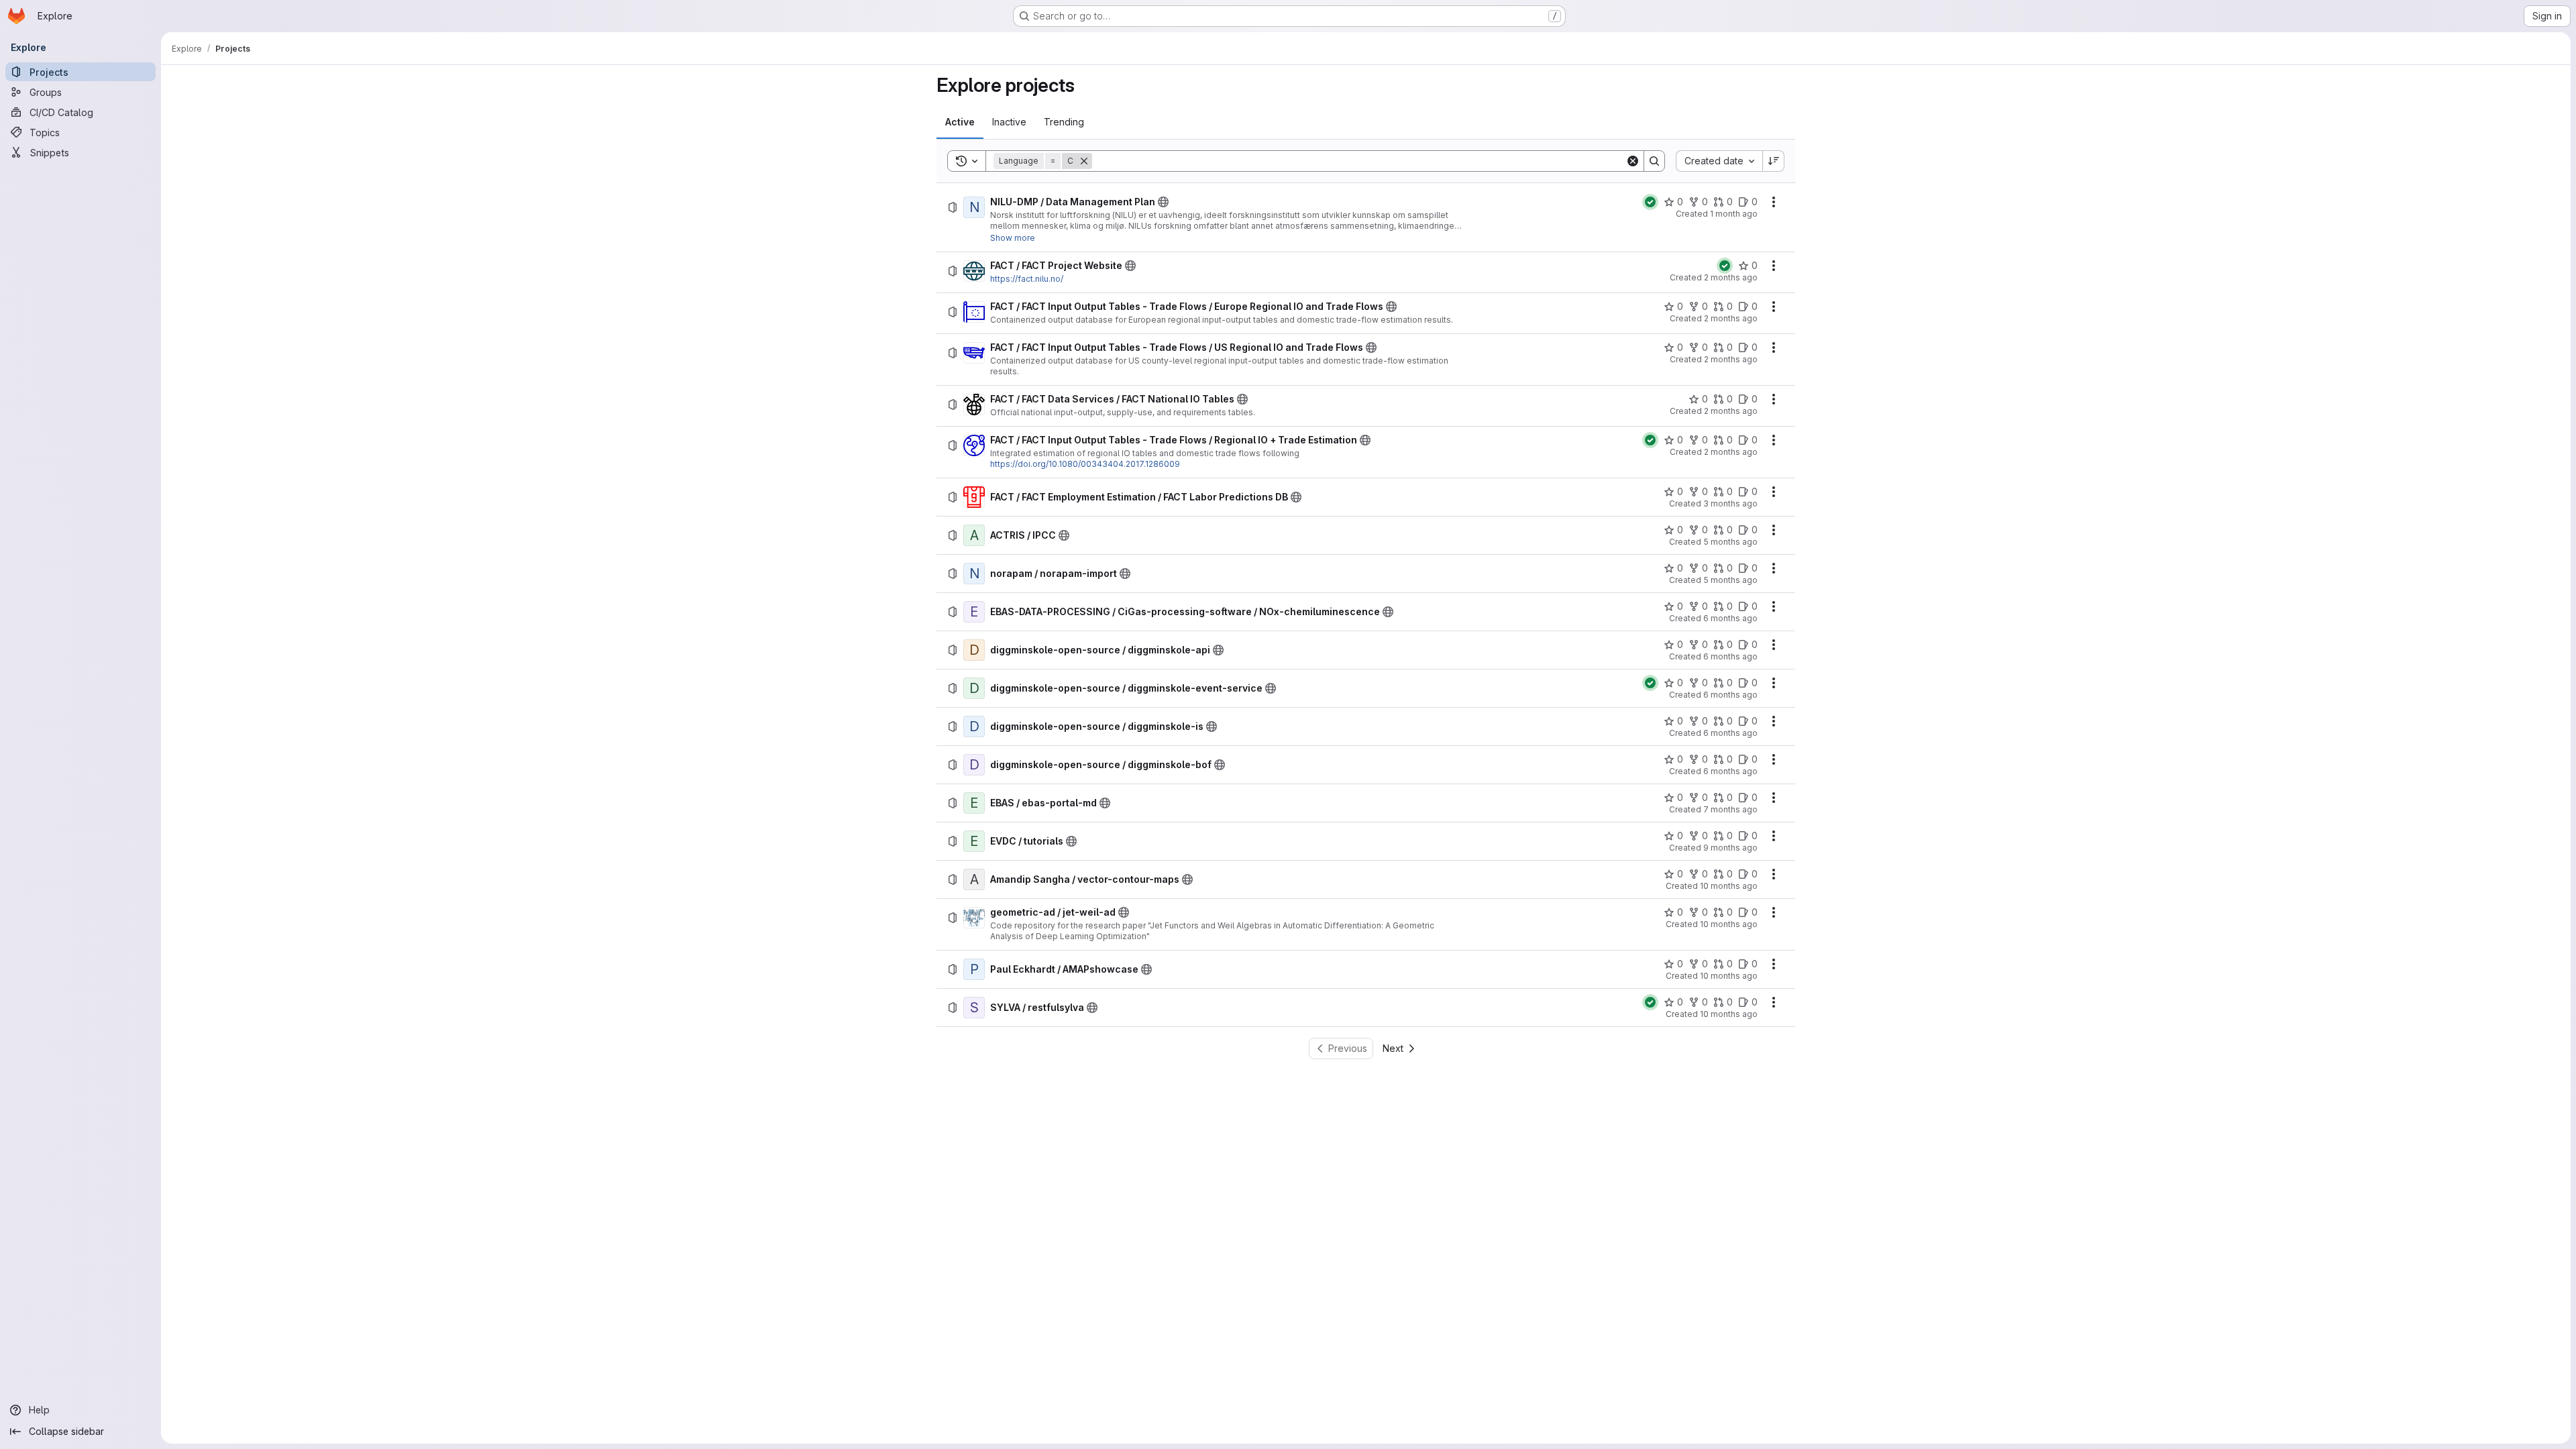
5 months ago (1730, 542)
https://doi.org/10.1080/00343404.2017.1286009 (1085, 464)
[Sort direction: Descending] (1774, 161)
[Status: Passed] (1650, 202)
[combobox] (1719, 161)
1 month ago (1734, 214)
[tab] (960, 122)
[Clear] (1633, 161)
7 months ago (1730, 809)
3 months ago (1730, 503)
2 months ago (1731, 277)
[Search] (1654, 161)
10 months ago (1729, 886)
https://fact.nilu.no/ (1027, 279)
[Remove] (1084, 161)
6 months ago (1730, 618)
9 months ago (1730, 848)
